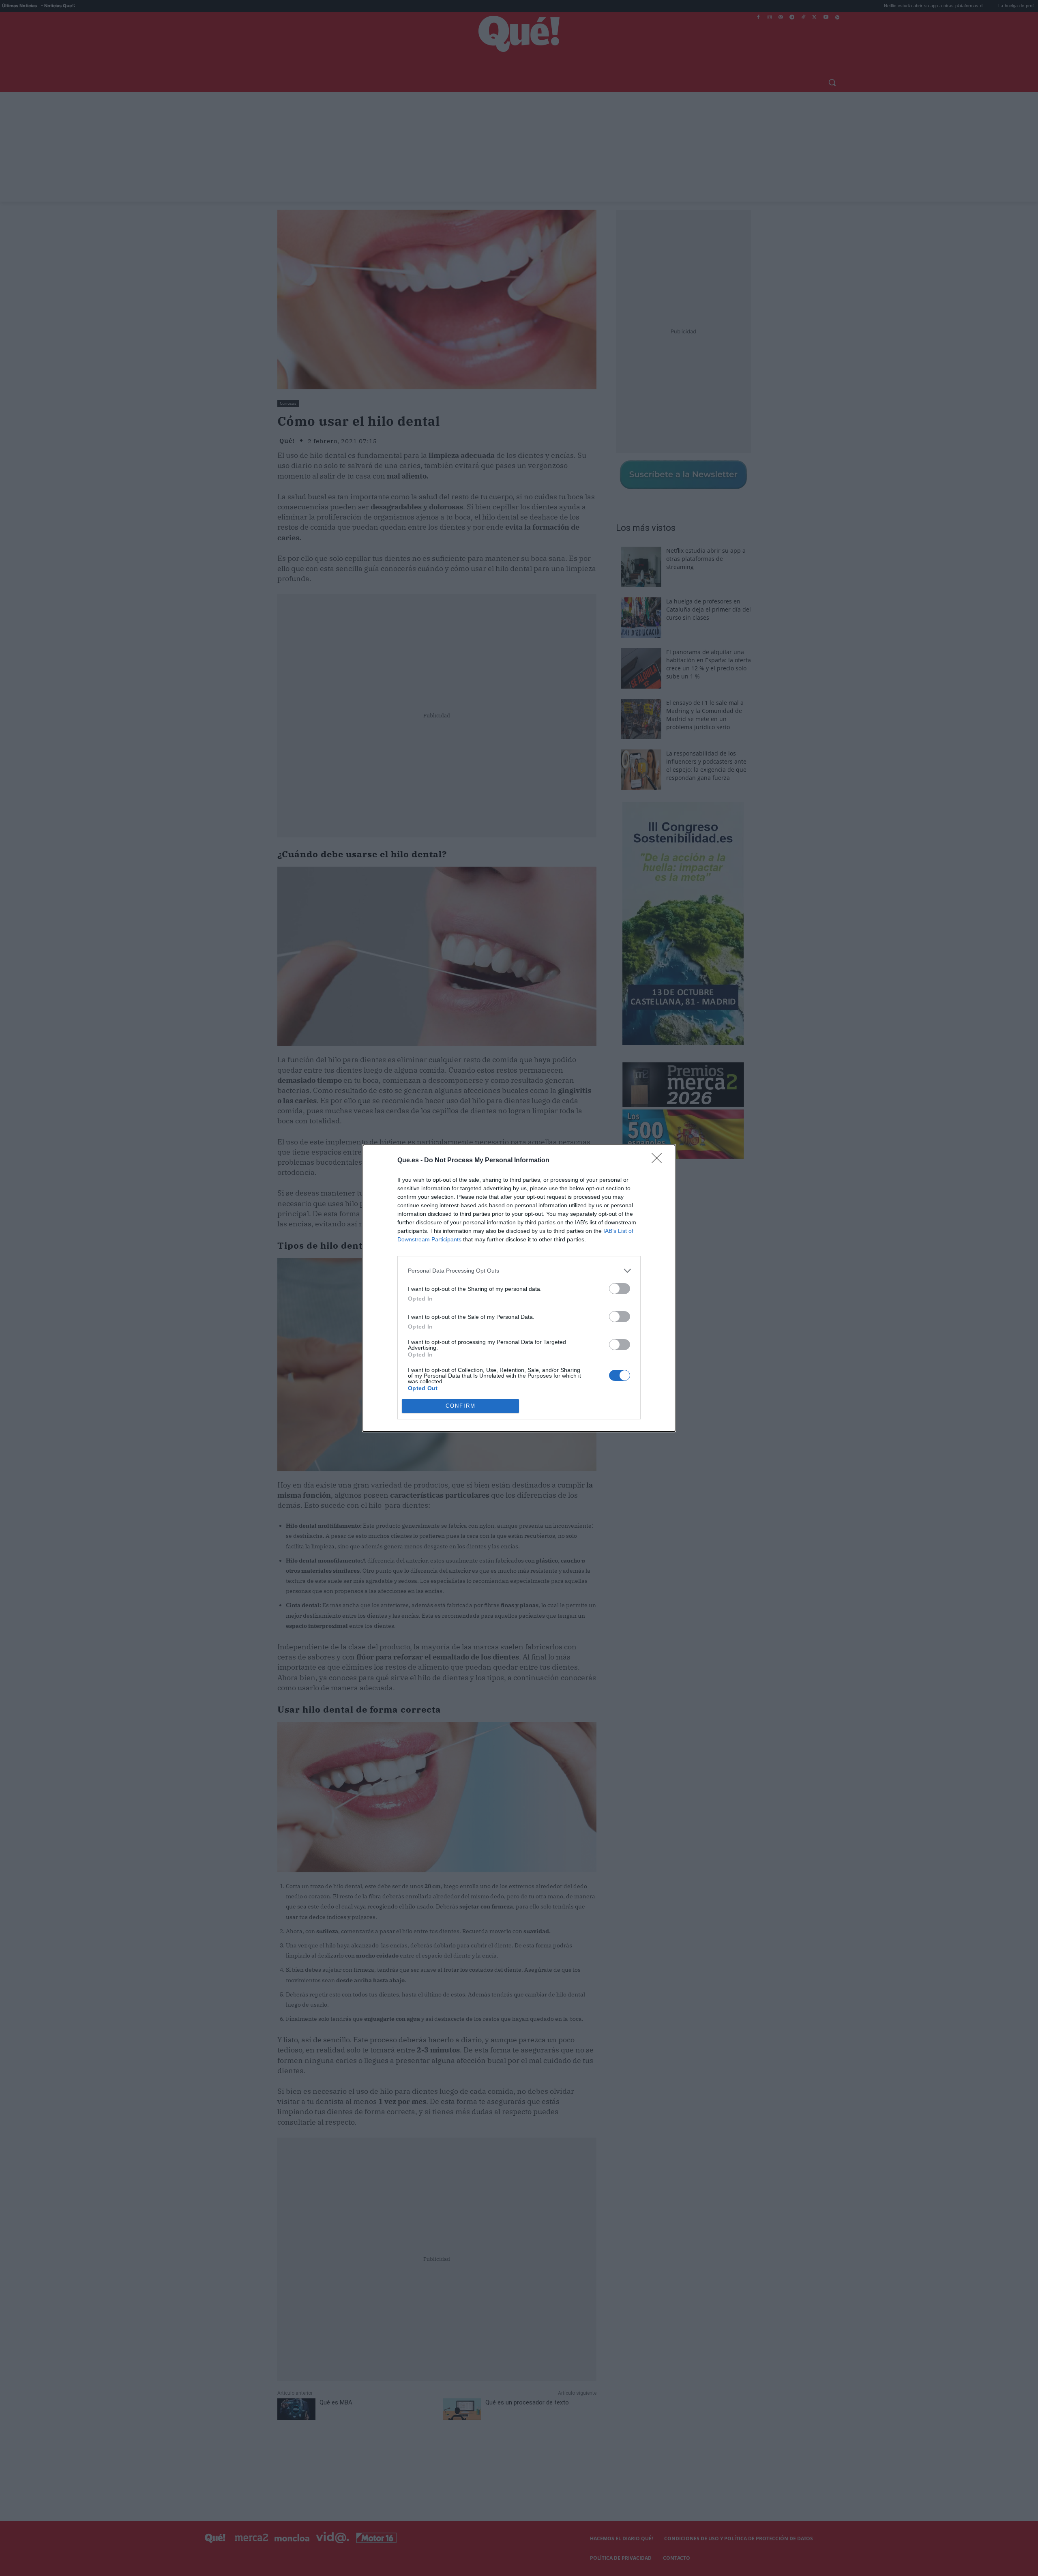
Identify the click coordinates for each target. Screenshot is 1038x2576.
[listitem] (519, 1271)
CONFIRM (461, 1406)
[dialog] (519, 1288)
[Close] (659, 1161)
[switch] (620, 1289)
